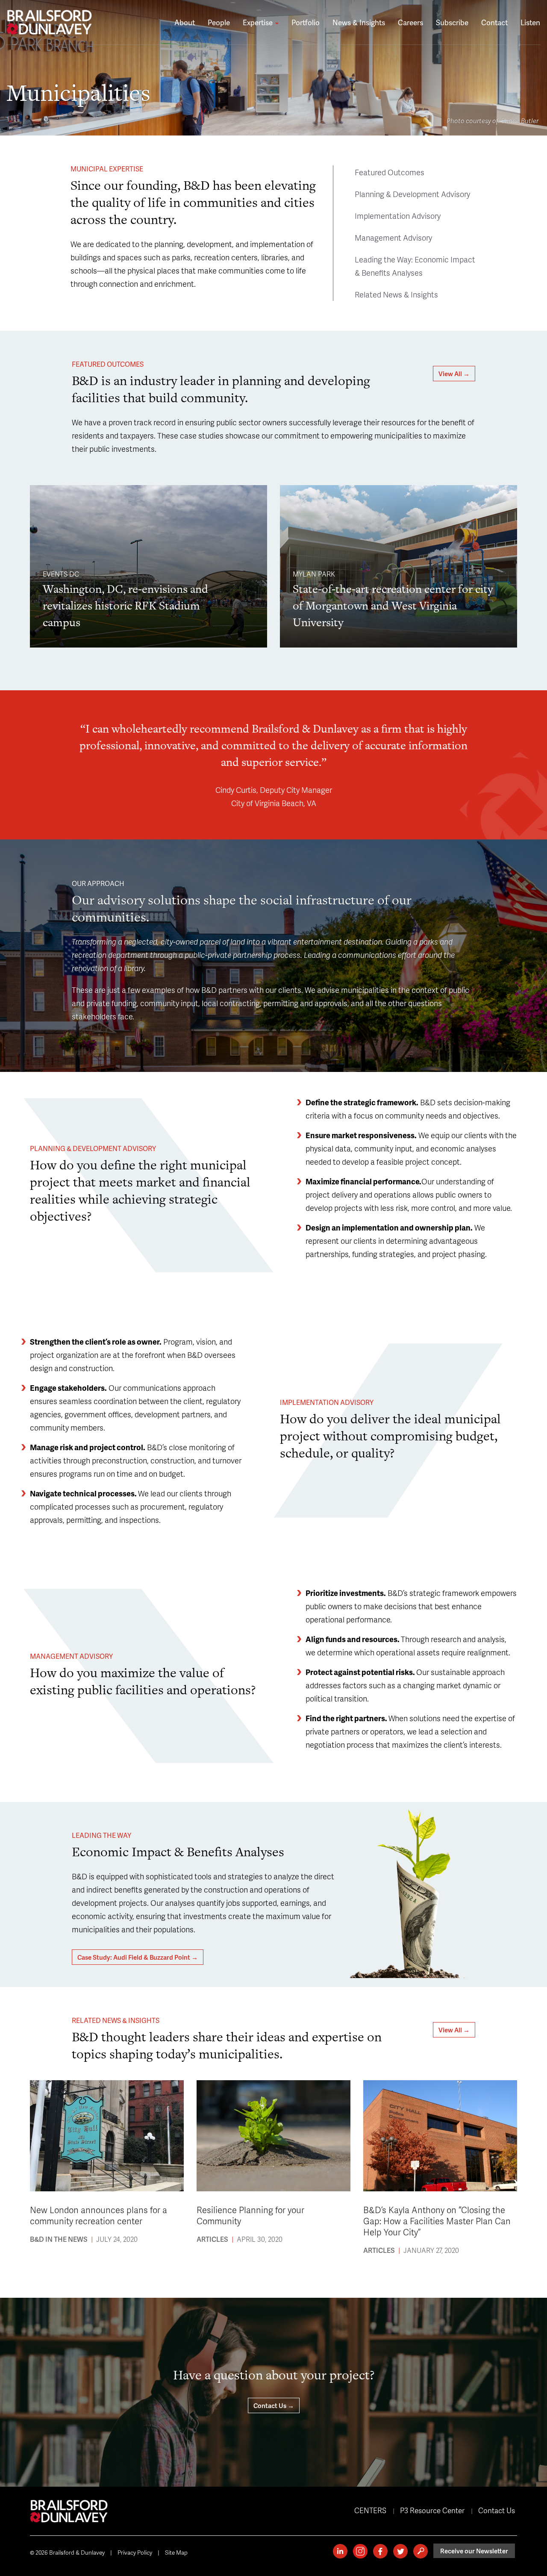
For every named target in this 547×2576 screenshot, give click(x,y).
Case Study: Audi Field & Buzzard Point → (138, 1957)
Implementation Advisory (398, 216)
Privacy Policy (135, 2552)
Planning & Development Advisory (412, 194)
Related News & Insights (396, 294)
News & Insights (359, 22)
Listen (530, 22)
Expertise (259, 22)
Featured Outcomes (390, 172)
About (185, 22)
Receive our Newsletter (474, 2551)
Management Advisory (393, 237)
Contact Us (497, 2510)
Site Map (176, 2552)
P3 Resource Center (432, 2510)
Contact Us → (274, 2405)
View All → (454, 374)
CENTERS (370, 2510)
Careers (410, 22)
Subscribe (452, 22)
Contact (494, 22)
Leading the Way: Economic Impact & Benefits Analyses (415, 266)
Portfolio (306, 22)
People (219, 22)
